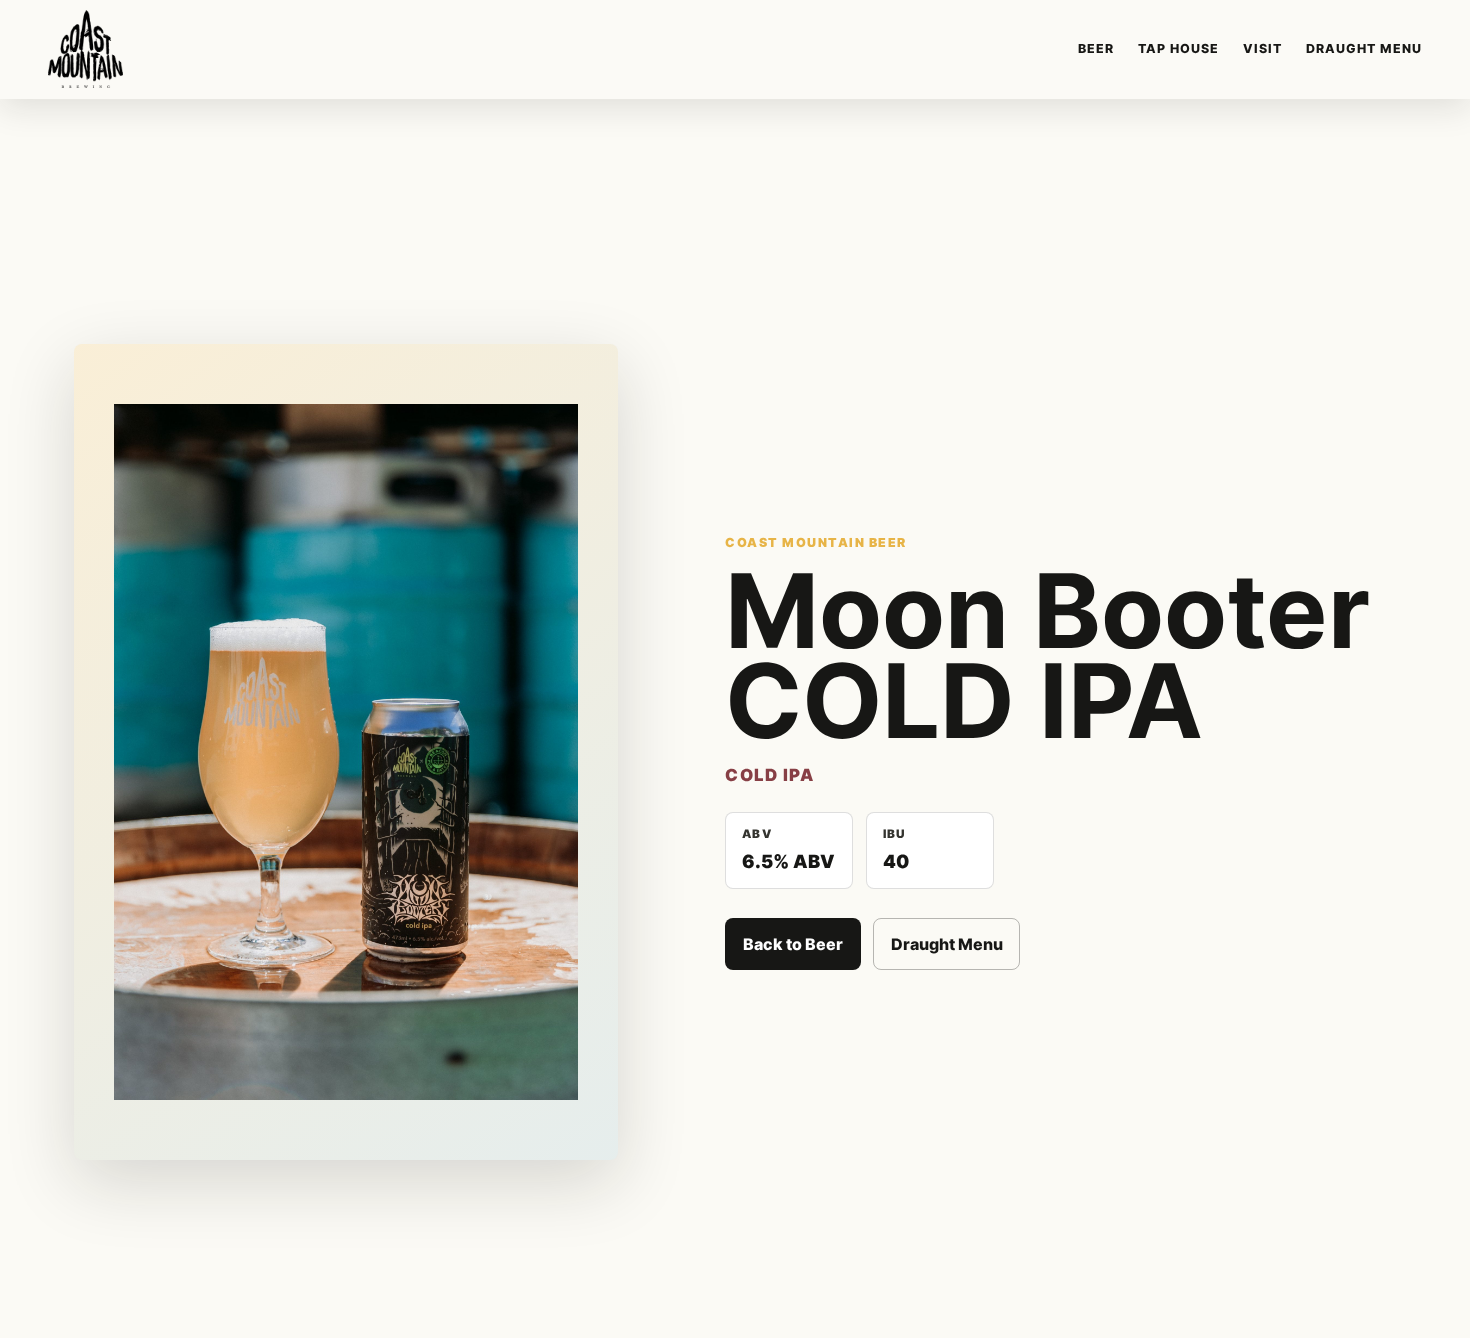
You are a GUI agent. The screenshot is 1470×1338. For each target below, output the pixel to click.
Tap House (1178, 48)
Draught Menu (1364, 48)
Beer (1096, 48)
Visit (1262, 48)
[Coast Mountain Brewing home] (85, 49)
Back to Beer (793, 944)
